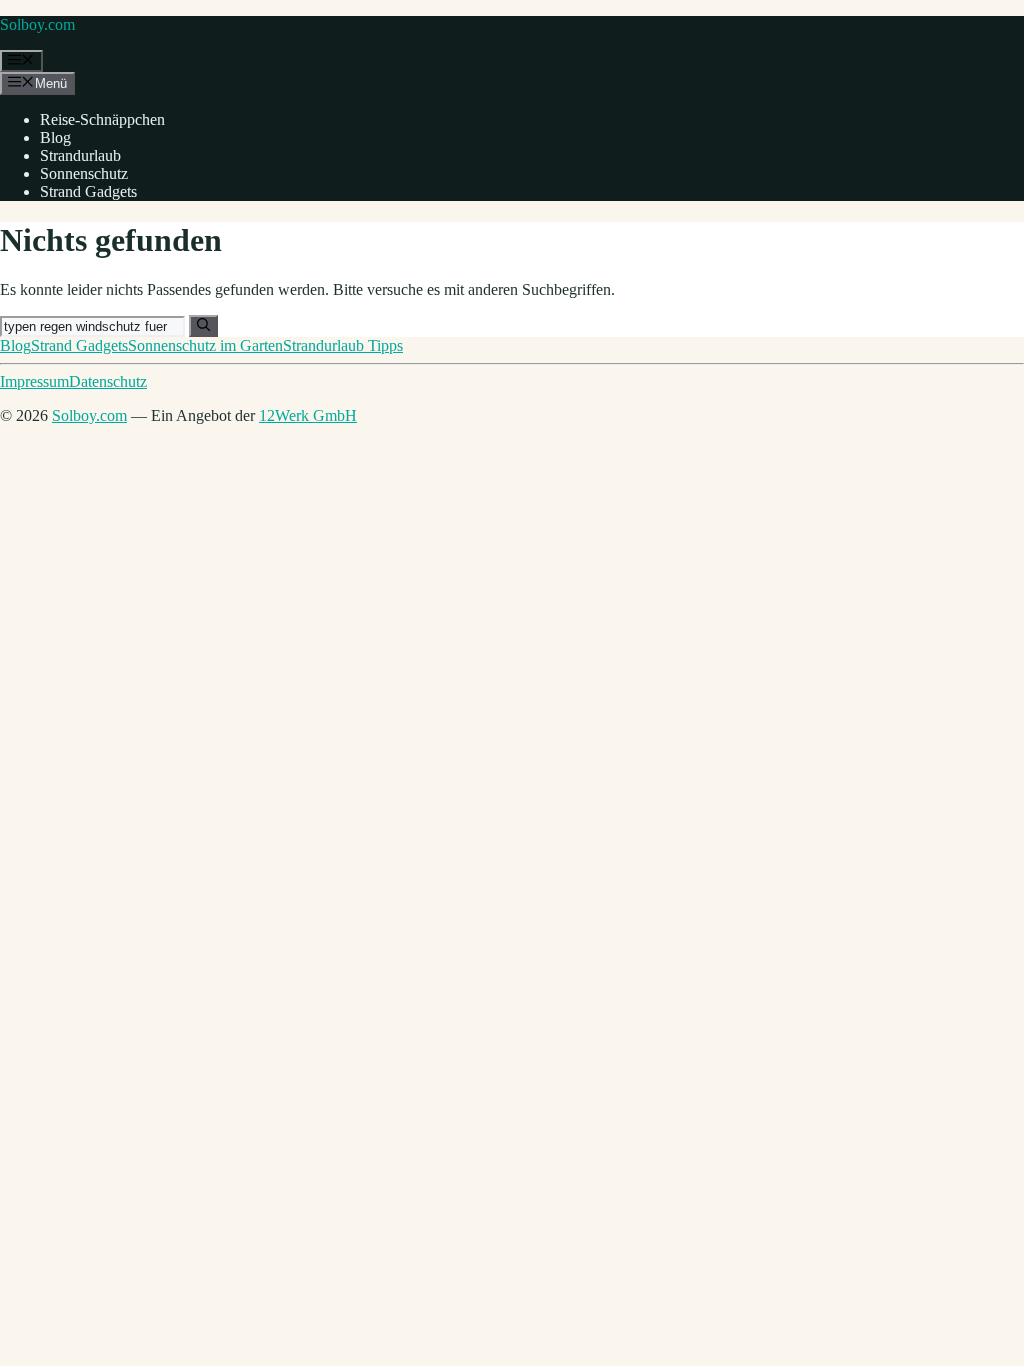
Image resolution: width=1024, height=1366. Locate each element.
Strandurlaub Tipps (343, 345)
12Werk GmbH (308, 415)
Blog (55, 137)
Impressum (34, 381)
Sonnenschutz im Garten (205, 345)
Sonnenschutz (84, 173)
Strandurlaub (80, 155)
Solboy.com (37, 24)
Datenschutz (108, 381)
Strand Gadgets (88, 191)
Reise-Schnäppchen (102, 119)
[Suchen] (203, 326)
